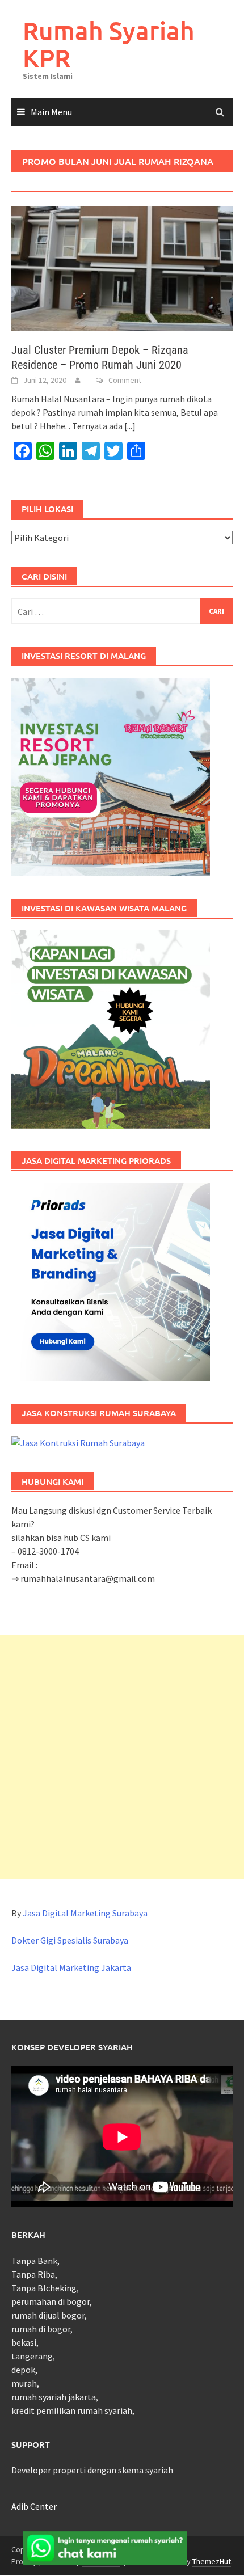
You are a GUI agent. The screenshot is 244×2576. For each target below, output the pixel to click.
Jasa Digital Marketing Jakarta (71, 1967)
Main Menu (51, 112)
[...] (130, 426)
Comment (125, 380)
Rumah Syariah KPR (109, 44)
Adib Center (34, 2506)
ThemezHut (212, 2561)
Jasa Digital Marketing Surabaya (85, 1913)
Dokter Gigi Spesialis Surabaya (70, 1940)
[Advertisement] (122, 1757)
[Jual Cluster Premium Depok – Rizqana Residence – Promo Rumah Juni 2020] (122, 268)
